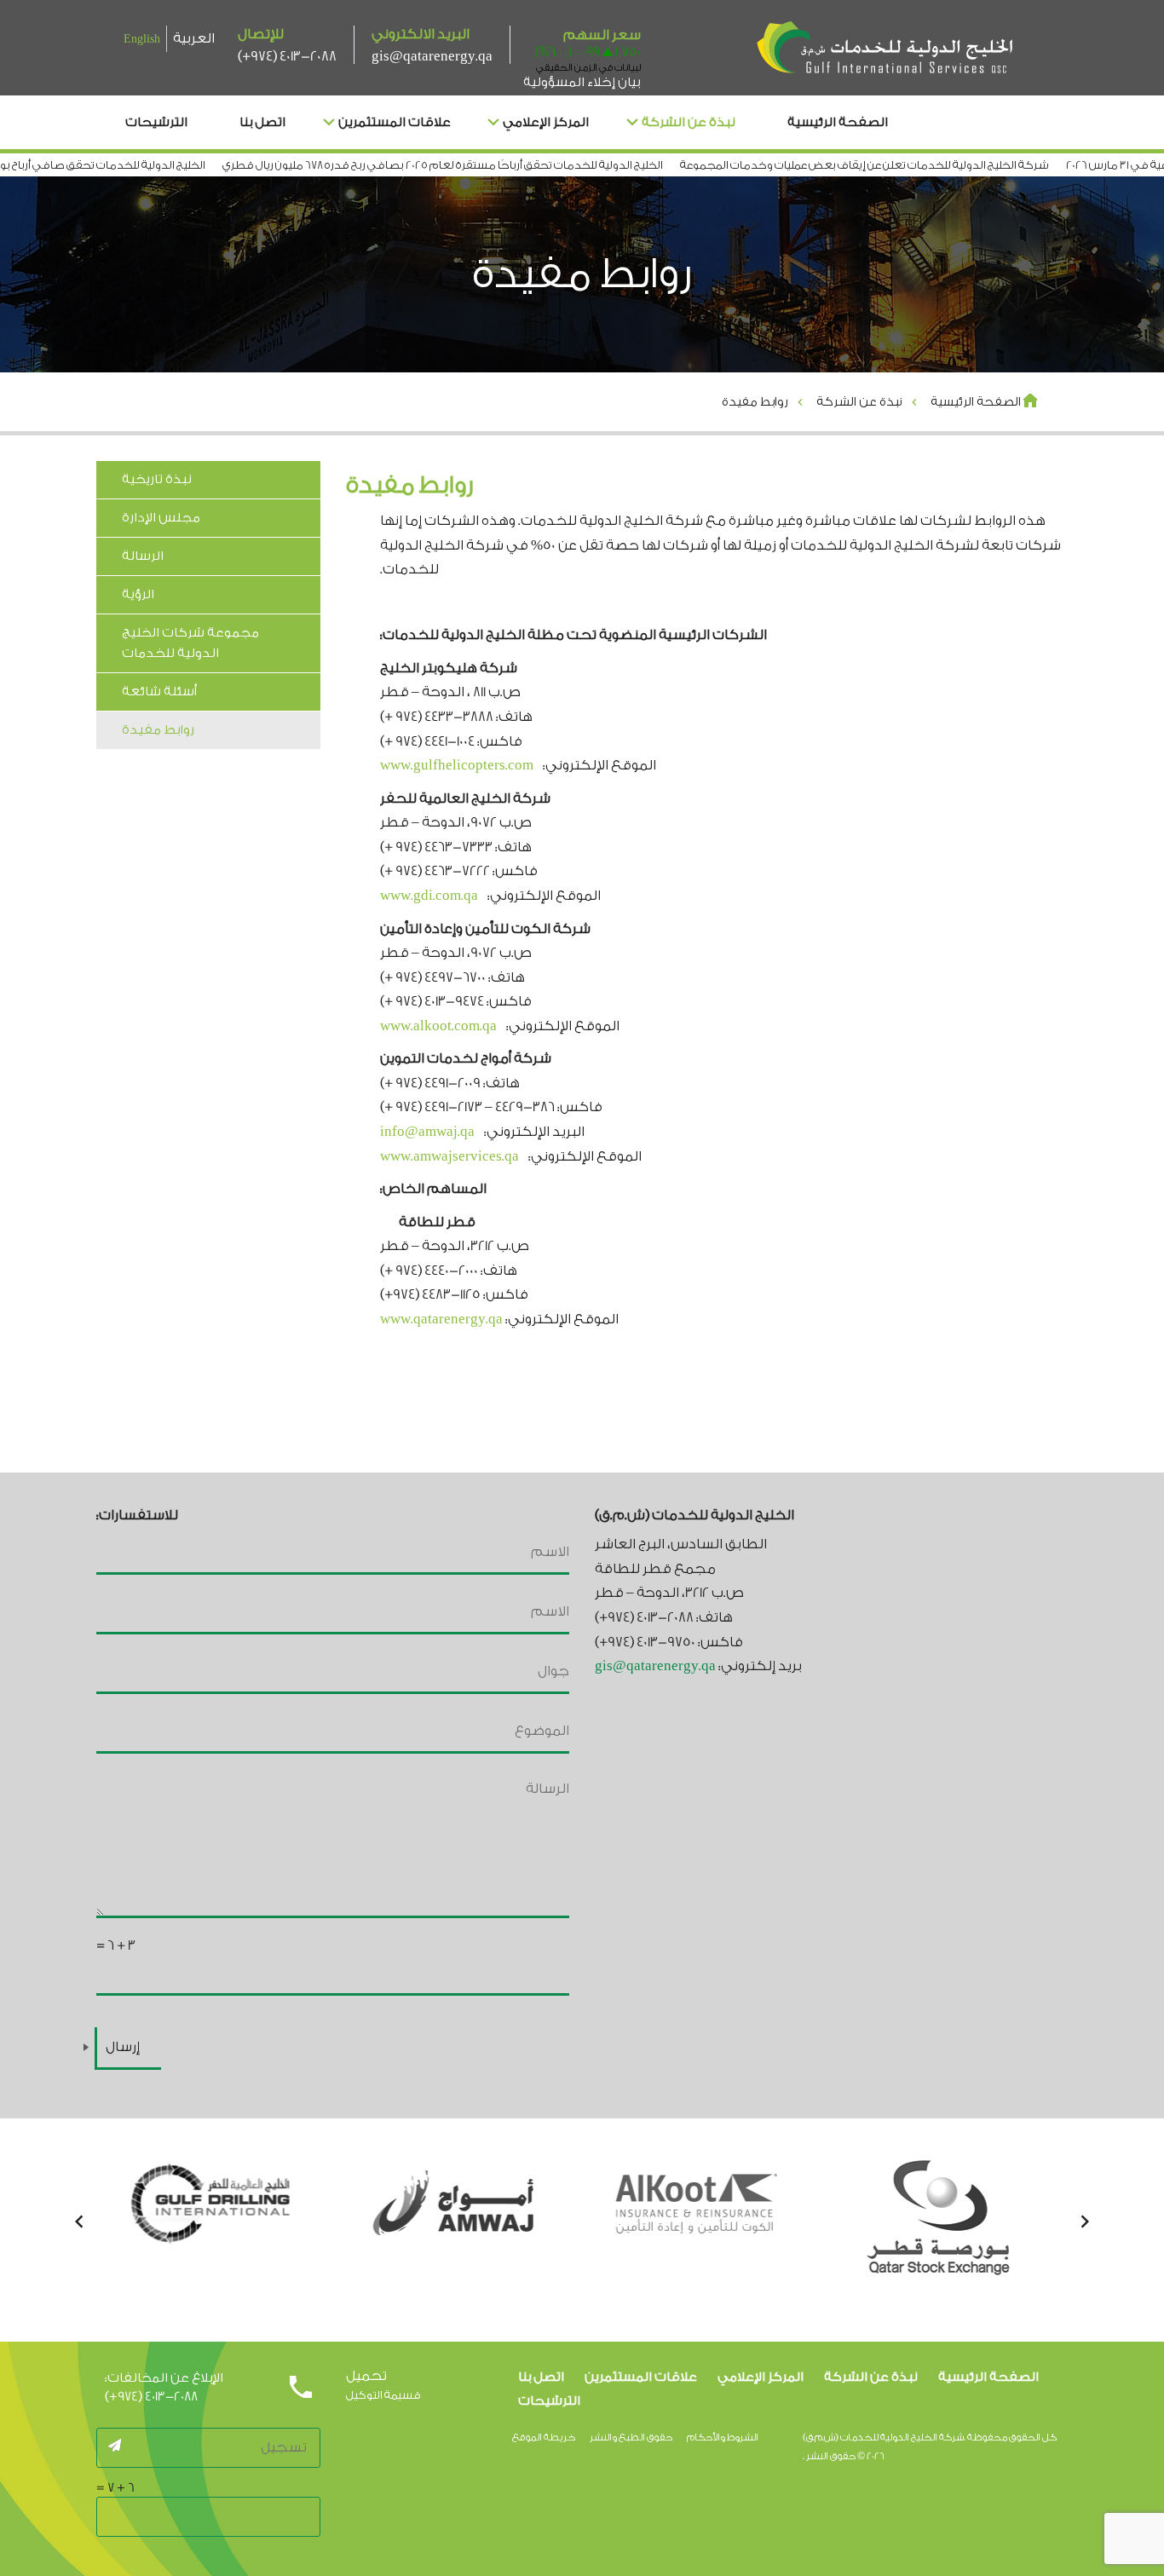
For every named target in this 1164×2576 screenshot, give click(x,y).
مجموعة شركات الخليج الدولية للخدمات (190, 643)
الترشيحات (156, 122)
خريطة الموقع (544, 2438)
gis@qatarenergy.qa (432, 56)
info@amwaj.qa (427, 1132)
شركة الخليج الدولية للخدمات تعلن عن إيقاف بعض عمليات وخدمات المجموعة (907, 165)
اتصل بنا (262, 122)
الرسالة (143, 556)
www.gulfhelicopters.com (457, 765)
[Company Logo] (885, 49)
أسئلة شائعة (159, 692)
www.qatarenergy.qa (441, 1319)
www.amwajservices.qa (449, 1156)
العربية (194, 38)
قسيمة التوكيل (383, 2395)
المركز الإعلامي (546, 122)
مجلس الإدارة (161, 518)
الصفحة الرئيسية (838, 122)
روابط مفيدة (158, 730)
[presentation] (79, 2223)
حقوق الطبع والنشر (631, 2438)
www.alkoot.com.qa (438, 1026)
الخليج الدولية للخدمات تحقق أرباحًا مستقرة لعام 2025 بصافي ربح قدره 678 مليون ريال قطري (485, 165)
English (142, 39)
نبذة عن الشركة (689, 122)
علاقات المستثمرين (395, 122)
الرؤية (138, 594)
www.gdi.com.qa (429, 896)
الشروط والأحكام (723, 2438)
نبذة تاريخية (157, 479)
